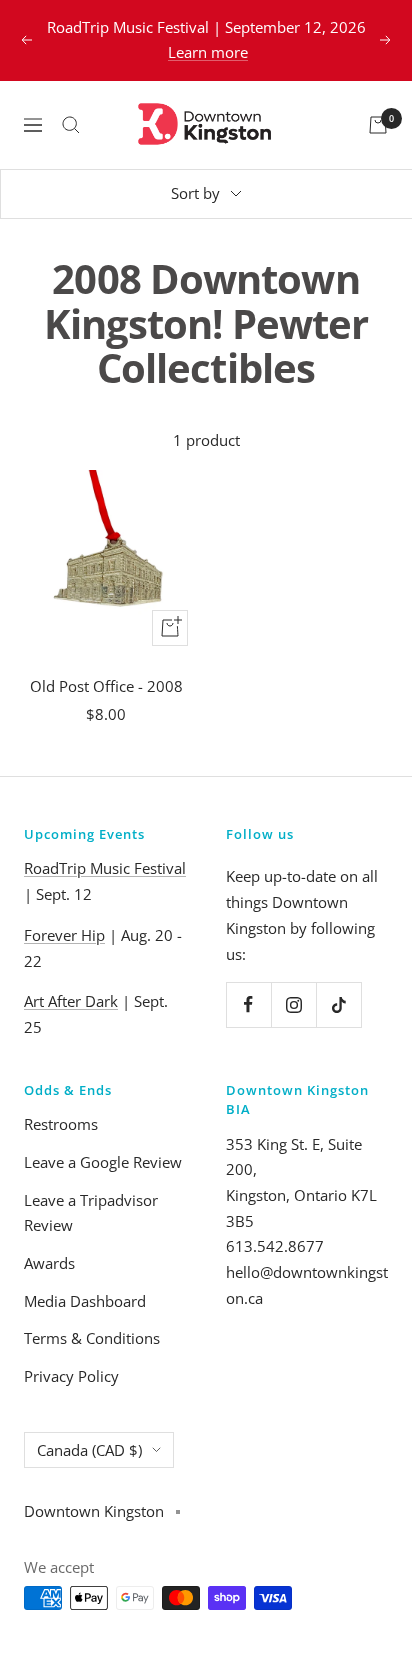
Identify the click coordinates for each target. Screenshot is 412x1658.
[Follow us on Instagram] (293, 1004)
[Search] (71, 125)
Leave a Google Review (103, 1162)
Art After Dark (71, 1001)
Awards (49, 1263)
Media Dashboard (85, 1301)
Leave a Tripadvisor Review (91, 1213)
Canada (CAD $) (89, 1450)
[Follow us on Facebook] (248, 1004)
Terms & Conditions (92, 1338)
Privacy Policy (71, 1376)
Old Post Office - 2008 (106, 686)
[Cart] (378, 125)
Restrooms (61, 1124)
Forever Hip (64, 935)
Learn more (208, 52)
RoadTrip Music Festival (105, 868)
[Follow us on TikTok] (338, 1004)
